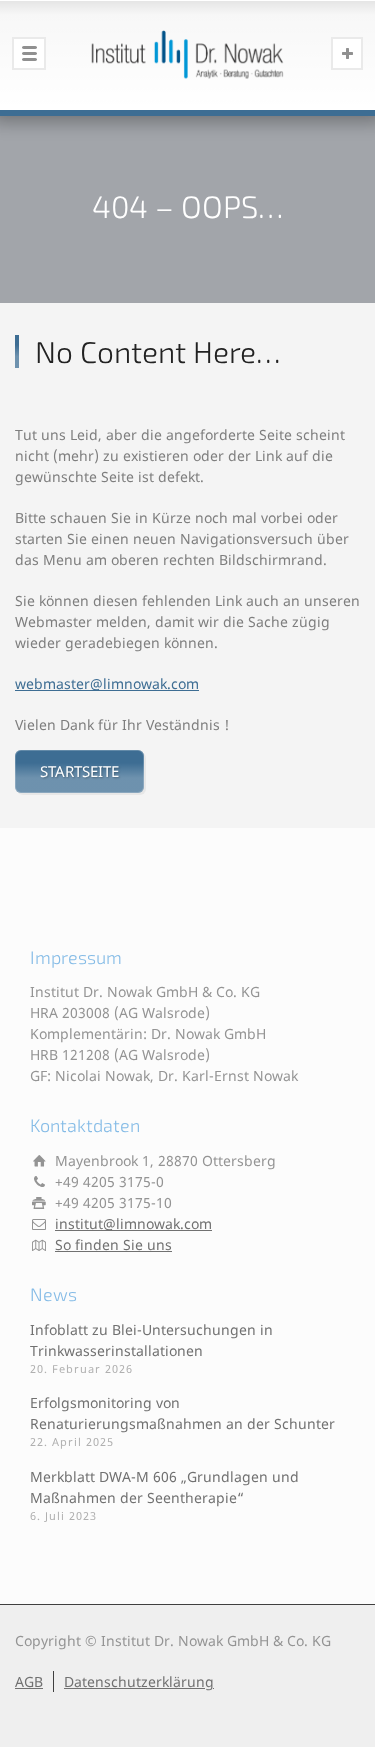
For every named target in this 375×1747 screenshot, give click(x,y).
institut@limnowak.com (133, 1223)
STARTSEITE (79, 771)
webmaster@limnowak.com (107, 683)
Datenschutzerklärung (139, 1681)
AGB (29, 1681)
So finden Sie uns (113, 1244)
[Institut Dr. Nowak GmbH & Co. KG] (187, 55)
